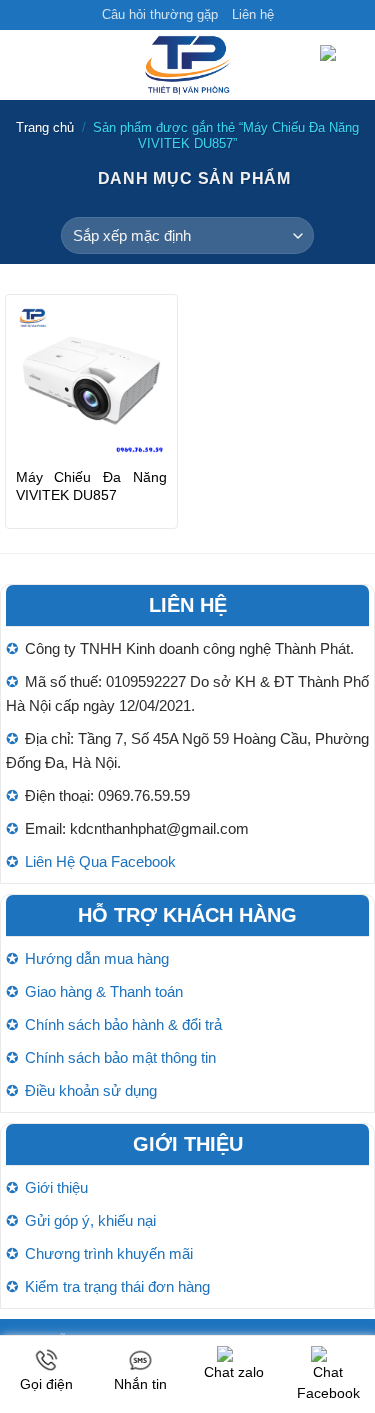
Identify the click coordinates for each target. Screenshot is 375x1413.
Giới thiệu (56, 1187)
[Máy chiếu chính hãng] (188, 65)
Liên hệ (253, 14)
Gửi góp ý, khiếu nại (90, 1220)
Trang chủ (45, 127)
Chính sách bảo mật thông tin (120, 1057)
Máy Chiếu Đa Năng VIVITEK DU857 (91, 486)
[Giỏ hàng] (340, 65)
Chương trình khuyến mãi (109, 1253)
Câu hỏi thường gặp (160, 14)
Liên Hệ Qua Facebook (100, 861)
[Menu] (27, 65)
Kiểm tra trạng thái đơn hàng (117, 1286)
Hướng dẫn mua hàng (97, 958)
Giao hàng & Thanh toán (104, 991)
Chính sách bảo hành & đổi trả (123, 1024)
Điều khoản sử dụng (91, 1090)
